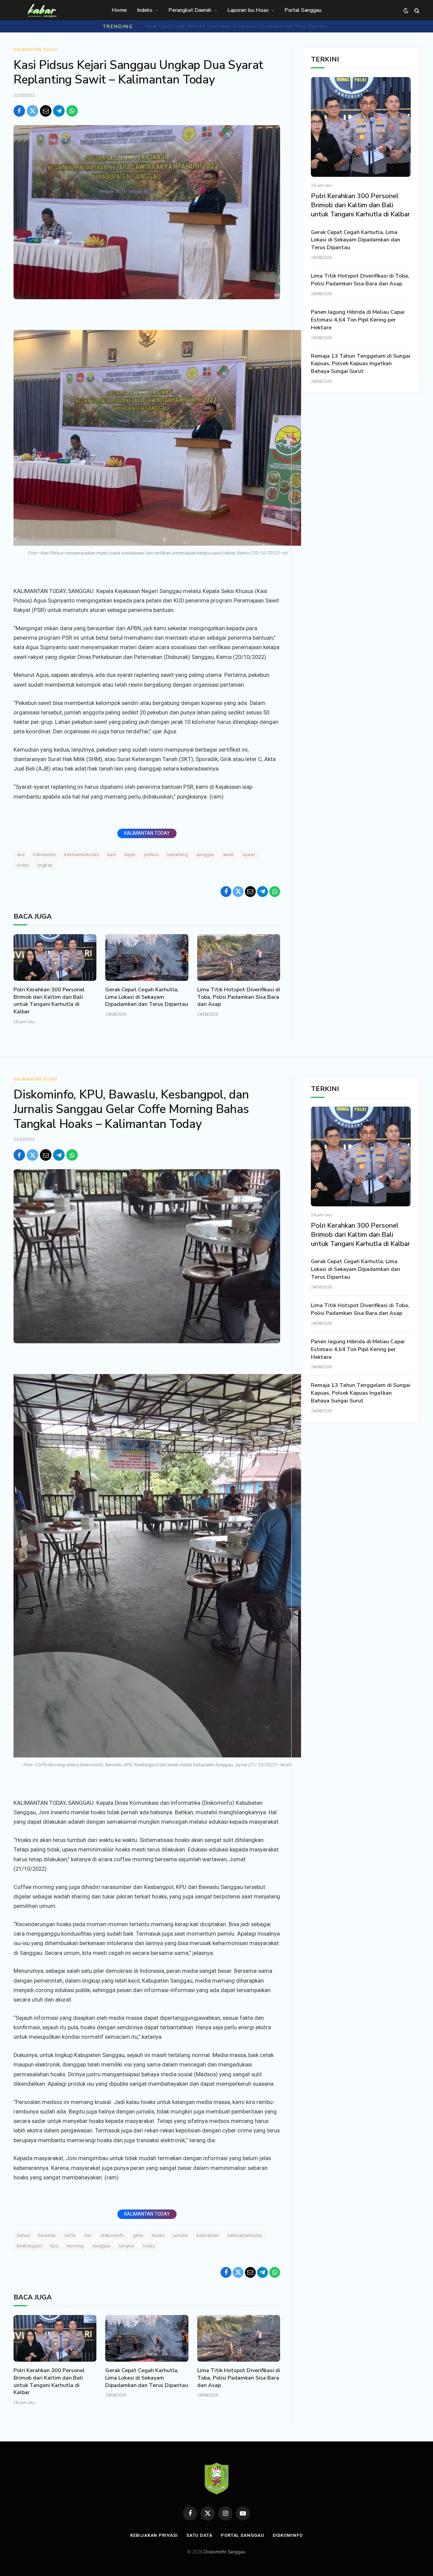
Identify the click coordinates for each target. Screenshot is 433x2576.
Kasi (112, 855)
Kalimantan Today (36, 50)
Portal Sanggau (303, 10)
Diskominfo (112, 2235)
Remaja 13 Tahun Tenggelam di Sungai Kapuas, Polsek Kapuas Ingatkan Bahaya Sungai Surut (361, 364)
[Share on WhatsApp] (72, 111)
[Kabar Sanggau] (42, 10)
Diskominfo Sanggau (225, 2552)
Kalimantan (44, 855)
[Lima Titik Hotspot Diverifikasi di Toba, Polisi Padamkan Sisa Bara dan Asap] (239, 958)
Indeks (145, 10)
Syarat (249, 855)
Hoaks (158, 2235)
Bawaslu (47, 2235)
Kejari (130, 855)
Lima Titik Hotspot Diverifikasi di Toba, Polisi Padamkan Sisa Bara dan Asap (236, 26)
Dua (21, 855)
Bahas (23, 2235)
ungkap (45, 865)
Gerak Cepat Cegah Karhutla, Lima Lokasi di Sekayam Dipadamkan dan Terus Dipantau (147, 997)
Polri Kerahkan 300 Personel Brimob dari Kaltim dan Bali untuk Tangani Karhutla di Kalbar (49, 1001)
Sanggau (205, 855)
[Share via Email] (46, 111)
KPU (54, 2246)
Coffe (70, 2235)
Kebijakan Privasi (154, 2535)
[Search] (416, 11)
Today (23, 865)
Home (119, 10)
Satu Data (199, 2535)
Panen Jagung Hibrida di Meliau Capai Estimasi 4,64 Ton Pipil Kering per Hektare (358, 320)
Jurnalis (181, 2235)
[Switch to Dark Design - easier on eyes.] (406, 11)
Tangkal (127, 2246)
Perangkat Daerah (190, 10)
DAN (88, 2235)
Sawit (229, 855)
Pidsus (151, 855)
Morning (75, 2246)
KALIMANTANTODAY (82, 855)
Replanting (177, 855)
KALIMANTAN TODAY (147, 833)
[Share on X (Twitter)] (32, 111)
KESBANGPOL (29, 2246)
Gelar (138, 2235)
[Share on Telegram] (59, 111)
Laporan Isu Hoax (248, 10)
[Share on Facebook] (19, 111)
